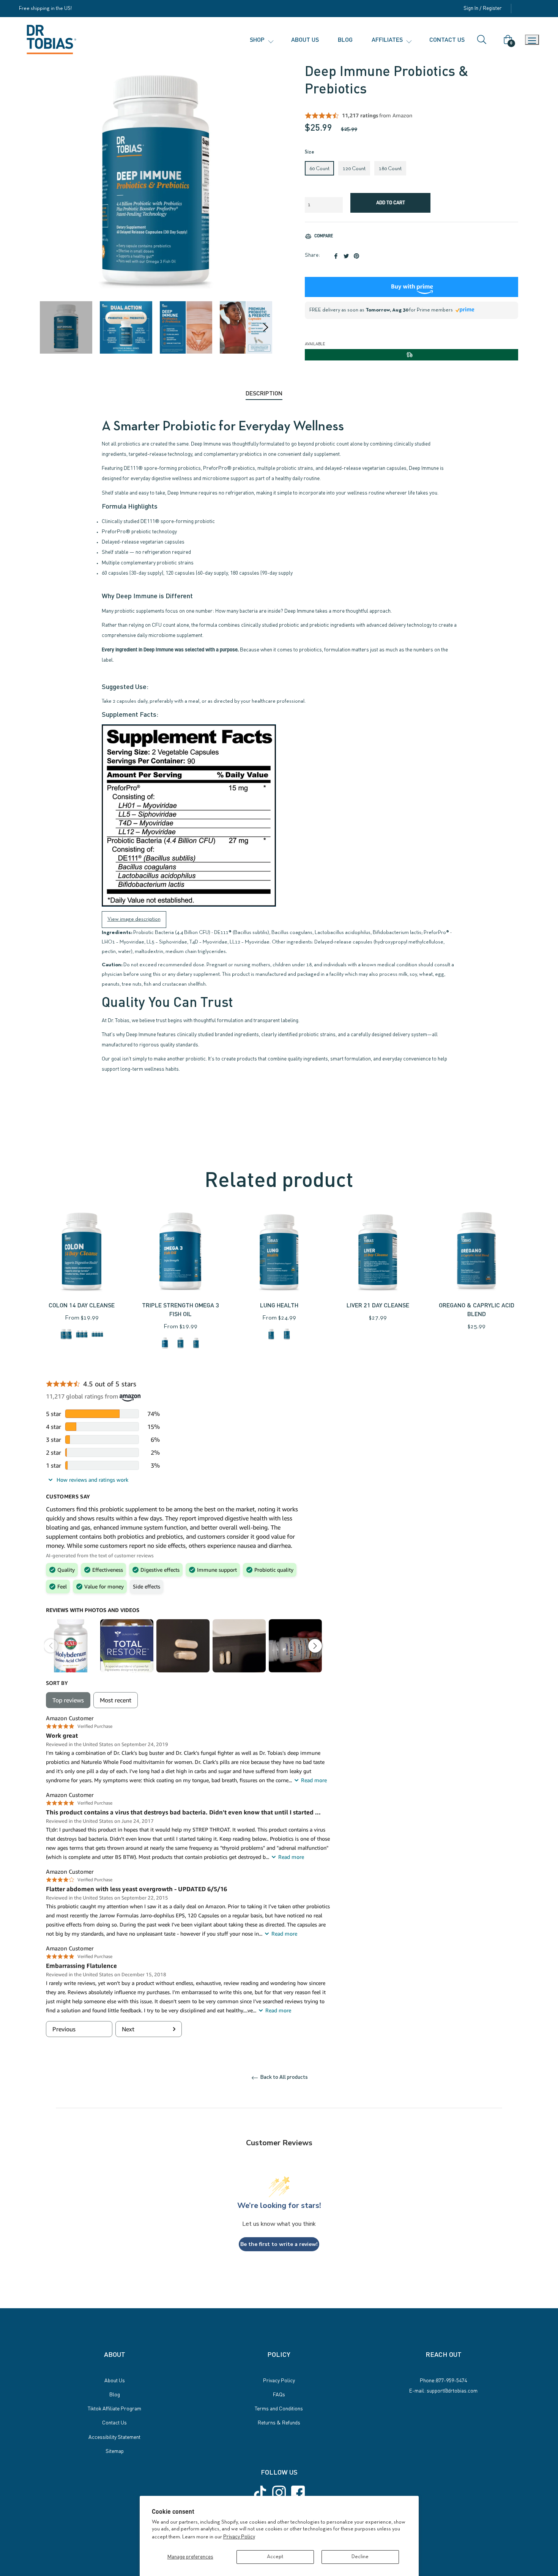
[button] (261, 40)
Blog (115, 2394)
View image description (134, 919)
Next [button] (266, 327)
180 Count (390, 169)
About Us (115, 2380)
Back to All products (283, 2077)
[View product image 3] (186, 327)
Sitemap (115, 2451)
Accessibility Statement (114, 2437)
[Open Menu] (532, 40)
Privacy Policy (239, 2536)
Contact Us (114, 2422)
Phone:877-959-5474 (443, 2380)
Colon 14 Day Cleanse (82, 1305)
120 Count (354, 169)
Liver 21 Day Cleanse (378, 1305)
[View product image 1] (66, 327)
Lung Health (279, 1305)
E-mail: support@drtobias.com (443, 2390)
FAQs (279, 2394)
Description (264, 393)
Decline (360, 2557)
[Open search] (485, 40)
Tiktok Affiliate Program (114, 2408)
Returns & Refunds (279, 2422)
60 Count (319, 169)
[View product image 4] (246, 327)
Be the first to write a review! (279, 2244)
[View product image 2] (126, 327)
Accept (275, 2557)
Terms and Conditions (279, 2408)
